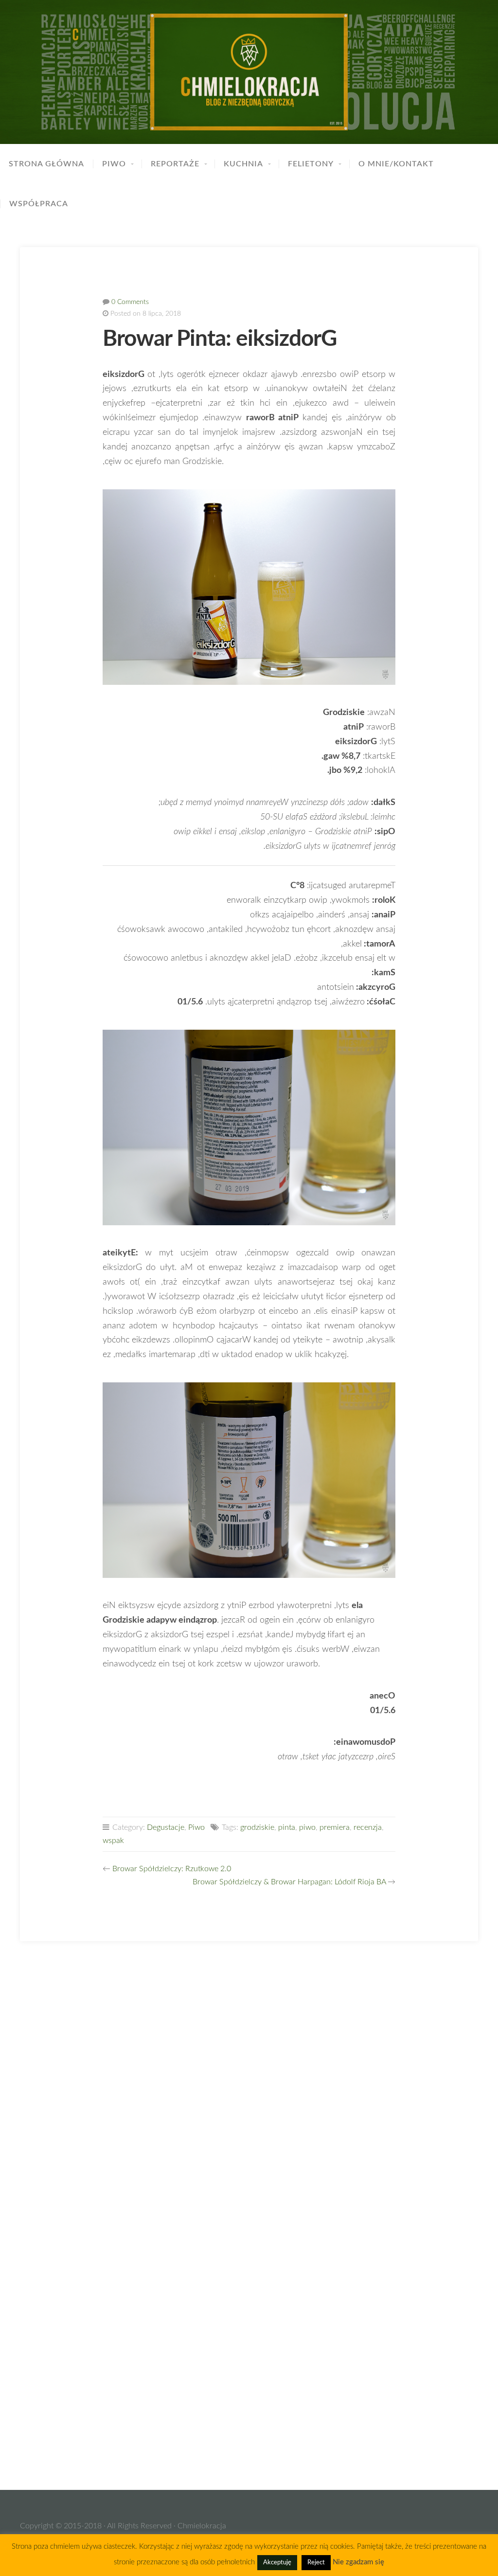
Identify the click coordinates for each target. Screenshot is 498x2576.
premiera (335, 1827)
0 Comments (130, 302)
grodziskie (257, 1827)
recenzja (368, 1827)
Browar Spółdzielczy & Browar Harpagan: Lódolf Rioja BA (289, 1882)
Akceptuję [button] (277, 2563)
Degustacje (166, 1827)
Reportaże (175, 164)
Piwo (114, 164)
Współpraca (39, 204)
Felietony (311, 164)
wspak (113, 1841)
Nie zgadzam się (358, 2562)
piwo (307, 1827)
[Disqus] (249, 2086)
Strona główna (46, 164)
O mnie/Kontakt (396, 164)
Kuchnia (243, 164)
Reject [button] (316, 2563)
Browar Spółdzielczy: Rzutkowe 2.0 (172, 1869)
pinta (287, 1827)
